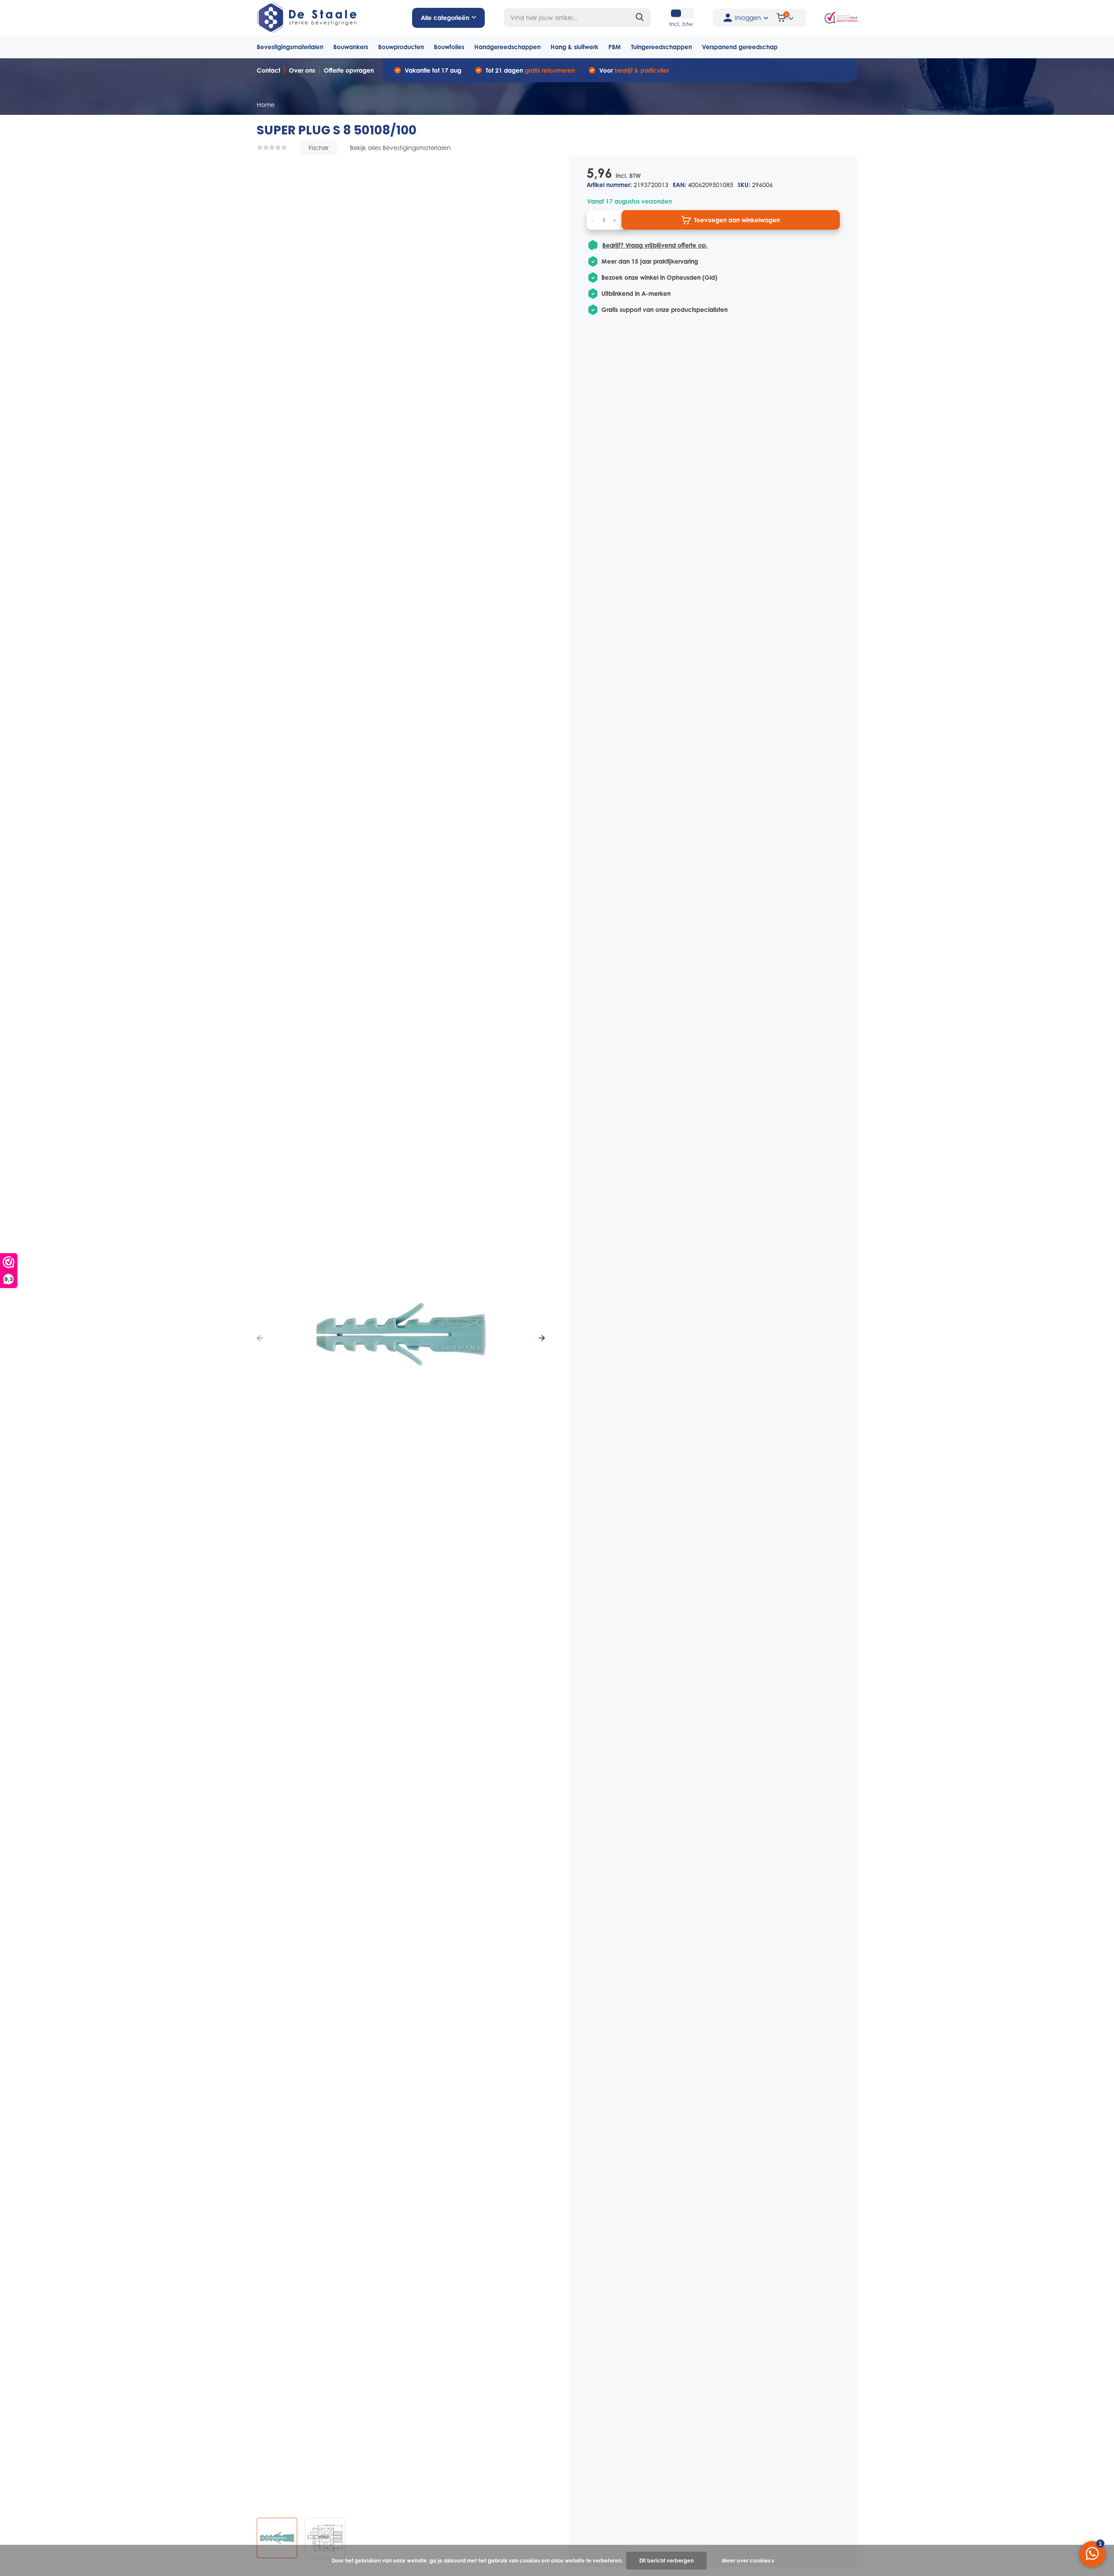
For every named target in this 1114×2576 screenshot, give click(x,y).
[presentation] (260, 1338)
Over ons (302, 70)
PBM (615, 47)
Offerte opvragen (349, 70)
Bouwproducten (401, 47)
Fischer (319, 148)
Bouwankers (351, 47)
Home (266, 105)
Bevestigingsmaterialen (290, 47)
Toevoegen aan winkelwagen (737, 220)
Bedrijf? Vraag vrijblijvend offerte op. (655, 245)
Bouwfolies (449, 47)
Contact (268, 70)
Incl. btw (681, 24)
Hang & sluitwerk (574, 47)
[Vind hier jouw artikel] (640, 18)
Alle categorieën (445, 18)
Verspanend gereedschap (740, 47)
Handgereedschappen (507, 47)
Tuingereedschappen (661, 47)
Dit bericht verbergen (666, 2561)
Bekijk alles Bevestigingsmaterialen (400, 148)
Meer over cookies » (748, 2561)
